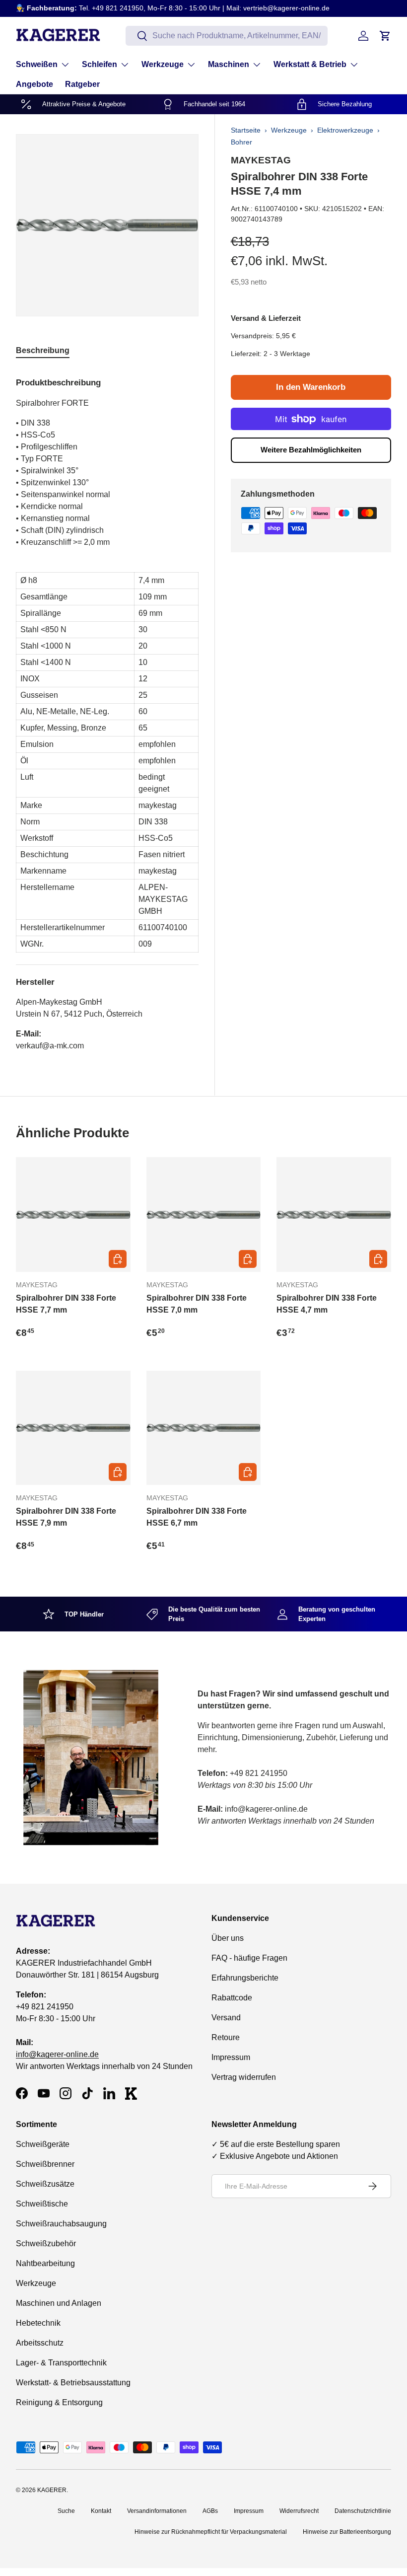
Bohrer (241, 142)
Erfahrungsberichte (245, 1978)
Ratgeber (82, 84)
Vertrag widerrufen (244, 2077)
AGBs (210, 2511)
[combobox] (227, 36)
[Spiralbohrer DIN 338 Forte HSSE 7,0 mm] (204, 1214)
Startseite (246, 130)
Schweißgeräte (43, 2144)
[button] (385, 36)
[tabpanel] (107, 710)
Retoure (226, 2037)
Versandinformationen (157, 2511)
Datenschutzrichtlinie (363, 2511)
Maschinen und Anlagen (59, 2303)
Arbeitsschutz (40, 2343)
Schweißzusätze (45, 2184)
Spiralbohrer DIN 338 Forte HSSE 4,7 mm (327, 1304)
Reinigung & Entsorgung (59, 2402)
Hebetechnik (38, 2323)
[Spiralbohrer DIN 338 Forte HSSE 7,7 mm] (73, 1214)
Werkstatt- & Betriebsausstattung (73, 2383)
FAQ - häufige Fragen (249, 1958)
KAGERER (52, 2490)
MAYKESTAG (261, 160)
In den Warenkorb (311, 387)
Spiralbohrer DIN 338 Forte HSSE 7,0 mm (197, 1304)
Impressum (231, 2057)
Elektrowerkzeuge (345, 130)
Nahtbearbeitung (45, 2263)
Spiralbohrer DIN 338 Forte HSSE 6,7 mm (197, 1517)
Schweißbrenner (45, 2164)
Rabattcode (232, 1998)
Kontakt (101, 2511)
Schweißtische (42, 2204)
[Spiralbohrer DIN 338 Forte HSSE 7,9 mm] (73, 1428)
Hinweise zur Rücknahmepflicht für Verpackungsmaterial (211, 2532)
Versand (226, 2018)
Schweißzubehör (46, 2244)
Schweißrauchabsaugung (61, 2224)
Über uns (228, 1938)
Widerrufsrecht (299, 2511)
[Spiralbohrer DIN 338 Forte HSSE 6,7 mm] (204, 1428)
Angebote (34, 84)
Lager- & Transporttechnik (61, 2363)
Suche (66, 2511)
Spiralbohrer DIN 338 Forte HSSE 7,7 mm (66, 1304)
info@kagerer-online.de (57, 2054)
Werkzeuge (289, 130)
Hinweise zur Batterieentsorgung (347, 2532)
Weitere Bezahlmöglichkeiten (311, 450)
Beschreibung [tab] (43, 350)
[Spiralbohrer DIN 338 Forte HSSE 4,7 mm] (334, 1214)
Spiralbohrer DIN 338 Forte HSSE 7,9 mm (66, 1517)
